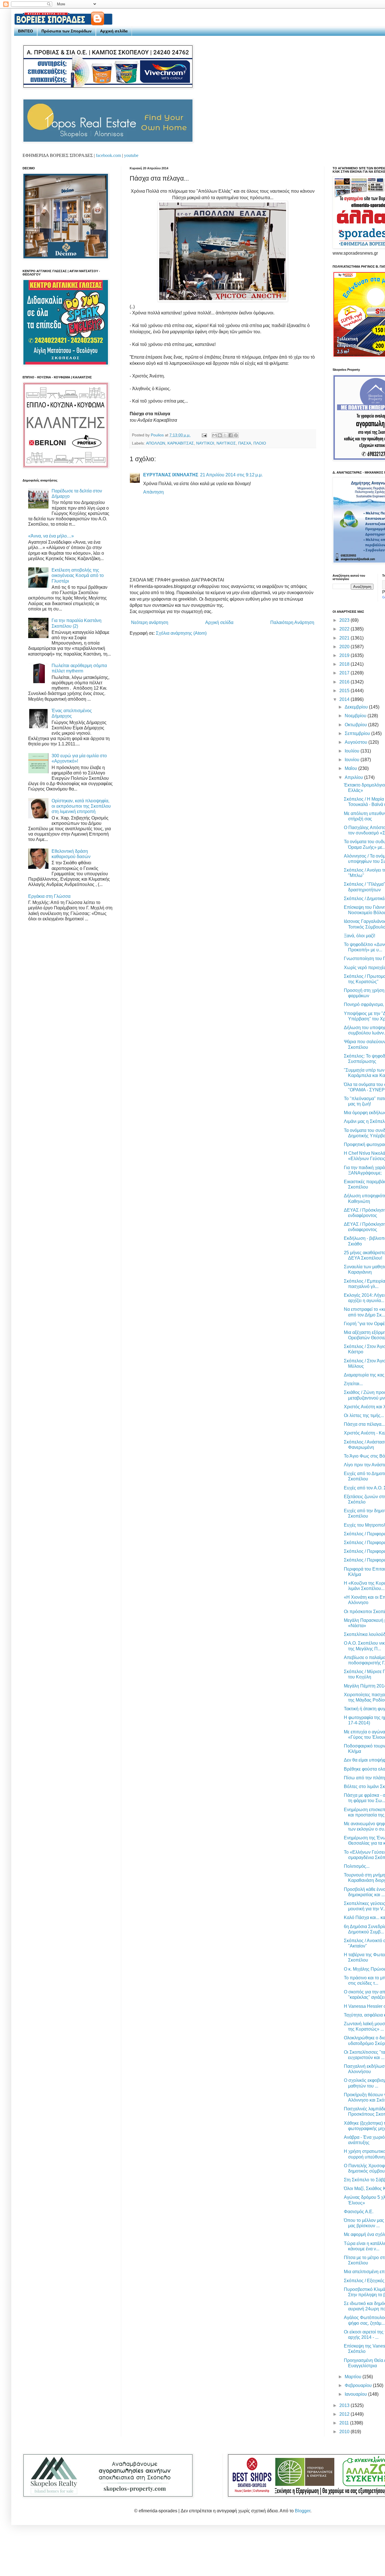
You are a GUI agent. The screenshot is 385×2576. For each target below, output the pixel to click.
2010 (345, 2432)
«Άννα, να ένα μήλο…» (51, 536)
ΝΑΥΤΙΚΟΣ (226, 443)
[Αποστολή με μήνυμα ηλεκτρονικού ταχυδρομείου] (214, 435)
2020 (345, 647)
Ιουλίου (353, 751)
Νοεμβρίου (356, 716)
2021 (345, 638)
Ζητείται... (353, 1384)
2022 (345, 629)
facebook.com (108, 155)
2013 (345, 2405)
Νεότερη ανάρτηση (150, 622)
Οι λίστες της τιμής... (364, 1415)
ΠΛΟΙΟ (260, 443)
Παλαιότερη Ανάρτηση (292, 622)
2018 (345, 664)
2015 (345, 691)
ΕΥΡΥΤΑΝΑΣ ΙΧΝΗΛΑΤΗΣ (171, 475)
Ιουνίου (353, 760)
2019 (345, 655)
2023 (345, 620)
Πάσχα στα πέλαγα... (364, 1424)
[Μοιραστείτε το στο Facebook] (231, 435)
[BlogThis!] (220, 435)
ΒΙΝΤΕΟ (26, 31)
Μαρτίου (354, 2377)
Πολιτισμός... (357, 1866)
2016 (345, 682)
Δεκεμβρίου (357, 707)
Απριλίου (354, 777)
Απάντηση (153, 492)
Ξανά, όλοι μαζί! (359, 936)
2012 (345, 2414)
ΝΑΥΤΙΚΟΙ (205, 443)
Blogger (303, 2511)
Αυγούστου (357, 742)
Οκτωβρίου (356, 725)
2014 (345, 699)
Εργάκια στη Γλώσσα (49, 896)
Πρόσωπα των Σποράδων (67, 31)
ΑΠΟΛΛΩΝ (156, 443)
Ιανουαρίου (356, 2394)
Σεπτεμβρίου (358, 733)
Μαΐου (351, 768)
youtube (131, 155)
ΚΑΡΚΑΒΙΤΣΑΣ (181, 443)
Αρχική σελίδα (114, 31)
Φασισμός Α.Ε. (359, 2212)
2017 (345, 673)
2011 (345, 2423)
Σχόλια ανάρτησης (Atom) (181, 633)
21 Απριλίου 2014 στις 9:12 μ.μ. (231, 475)
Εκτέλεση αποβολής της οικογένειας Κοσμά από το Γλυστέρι (78, 575)
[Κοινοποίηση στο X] (225, 435)
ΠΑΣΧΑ (245, 443)
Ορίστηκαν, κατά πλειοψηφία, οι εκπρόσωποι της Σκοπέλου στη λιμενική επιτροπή (81, 806)
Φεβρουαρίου (359, 2385)
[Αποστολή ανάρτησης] (204, 435)
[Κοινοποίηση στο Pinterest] (236, 435)
